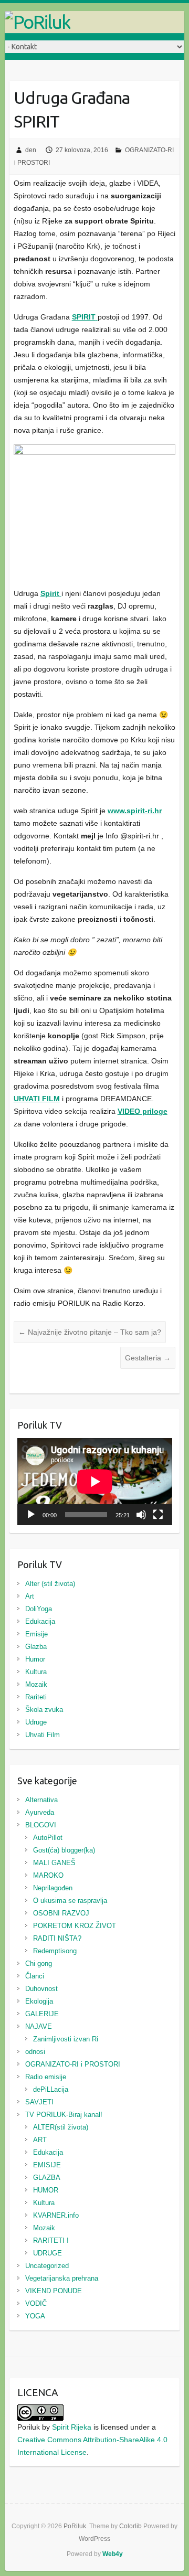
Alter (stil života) (50, 1584)
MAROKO (48, 1875)
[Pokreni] (31, 1515)
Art (30, 1596)
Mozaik (36, 1684)
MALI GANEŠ (54, 1863)
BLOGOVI (41, 1825)
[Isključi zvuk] (141, 1515)
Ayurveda (40, 1812)
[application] (95, 1482)
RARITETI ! (51, 2240)
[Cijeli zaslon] (158, 1515)
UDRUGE (48, 2253)
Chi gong (39, 1963)
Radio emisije (46, 2077)
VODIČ (36, 2303)
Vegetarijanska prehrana (62, 2278)
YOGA (35, 2316)
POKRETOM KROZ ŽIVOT (75, 1926)
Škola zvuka (44, 1710)
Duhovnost (41, 1989)
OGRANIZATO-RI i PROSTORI (73, 2064)
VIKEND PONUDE (54, 2291)
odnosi (35, 2052)
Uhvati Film (43, 1735)
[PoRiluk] (94, 22)
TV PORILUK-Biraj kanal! (64, 2115)
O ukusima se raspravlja (70, 1901)
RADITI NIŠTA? (57, 1938)
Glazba (36, 1647)
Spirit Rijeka (72, 2427)
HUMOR (46, 2190)
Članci (35, 1976)
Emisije (36, 1634)
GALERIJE (42, 2014)
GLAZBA (47, 2178)
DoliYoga (39, 1609)
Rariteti (36, 1697)
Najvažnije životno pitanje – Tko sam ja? (90, 1332)
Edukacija (40, 1621)
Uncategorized (47, 2266)
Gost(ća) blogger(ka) (64, 1850)
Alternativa (41, 1800)
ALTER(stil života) (61, 2127)
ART (40, 2140)
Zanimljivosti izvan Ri (66, 2039)
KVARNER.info (56, 2215)
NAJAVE (39, 2026)
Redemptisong (55, 1951)
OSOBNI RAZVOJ (61, 1913)
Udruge (36, 1722)
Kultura (36, 1672)
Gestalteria (148, 1358)
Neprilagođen (53, 1888)
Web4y (113, 2554)
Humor (35, 1659)
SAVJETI (39, 2102)
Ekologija (39, 2001)
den (31, 150)
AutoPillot (48, 1838)
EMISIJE (47, 2165)
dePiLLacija (51, 2089)
